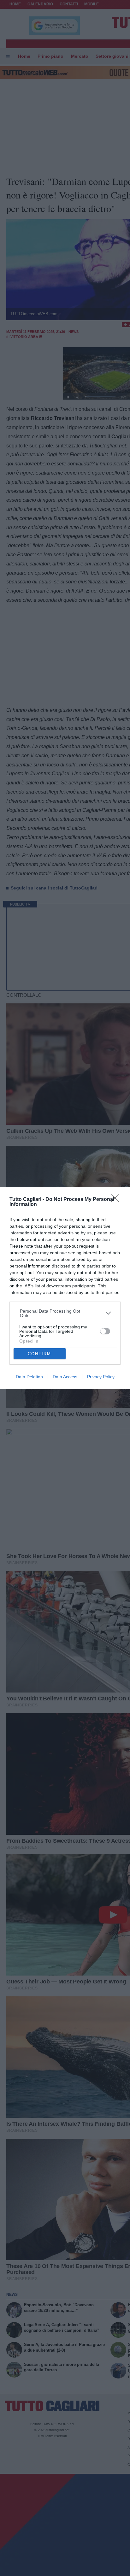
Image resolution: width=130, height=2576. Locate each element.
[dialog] (65, 1288)
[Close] (117, 1200)
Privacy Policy (101, 1377)
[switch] (105, 1331)
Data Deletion (29, 1377)
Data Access (65, 1377)
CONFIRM (39, 1354)
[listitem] (65, 1313)
